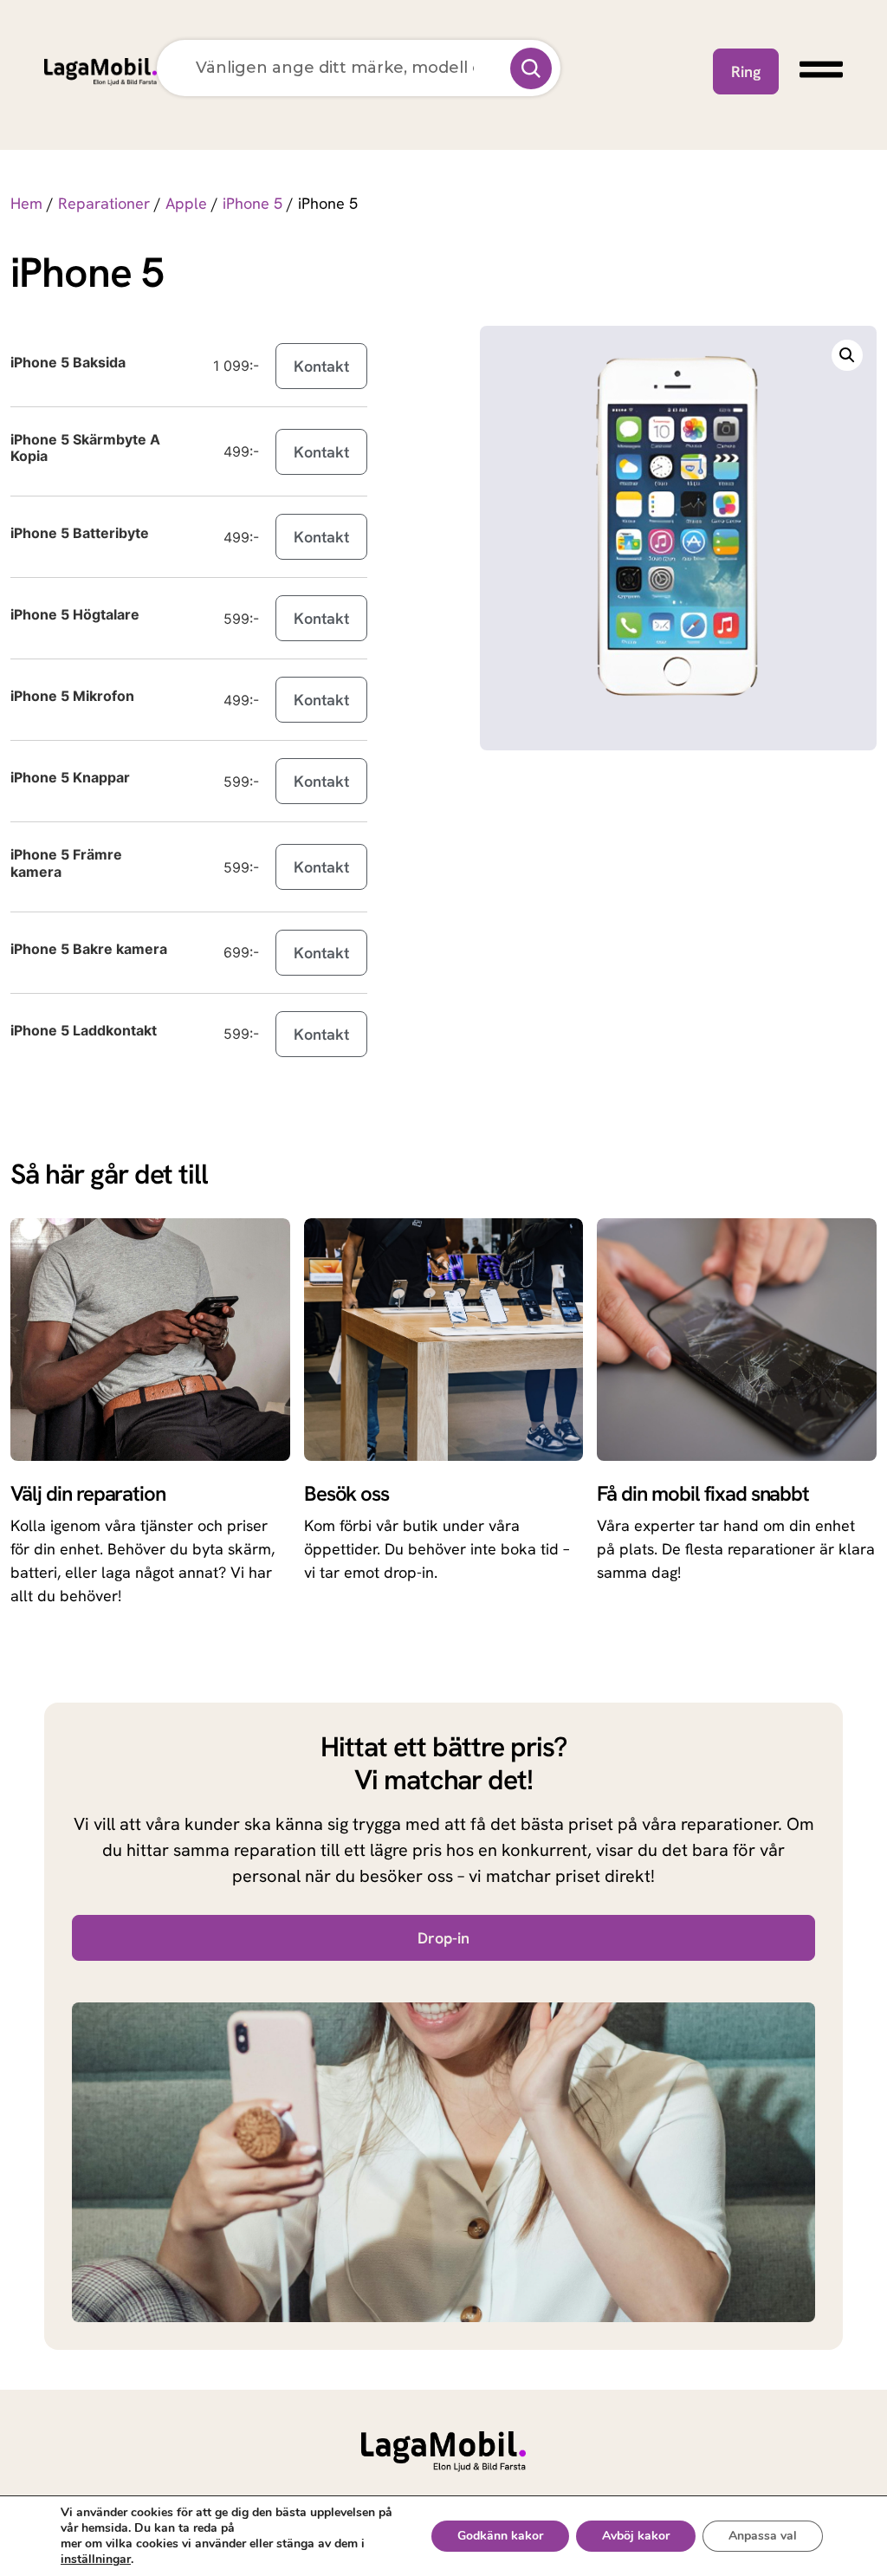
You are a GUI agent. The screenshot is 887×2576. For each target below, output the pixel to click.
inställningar (96, 2560)
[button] (847, 355)
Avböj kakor (636, 2536)
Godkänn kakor (500, 2536)
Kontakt (321, 366)
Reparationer (104, 203)
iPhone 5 (253, 203)
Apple (186, 203)
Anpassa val (763, 2536)
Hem (26, 203)
